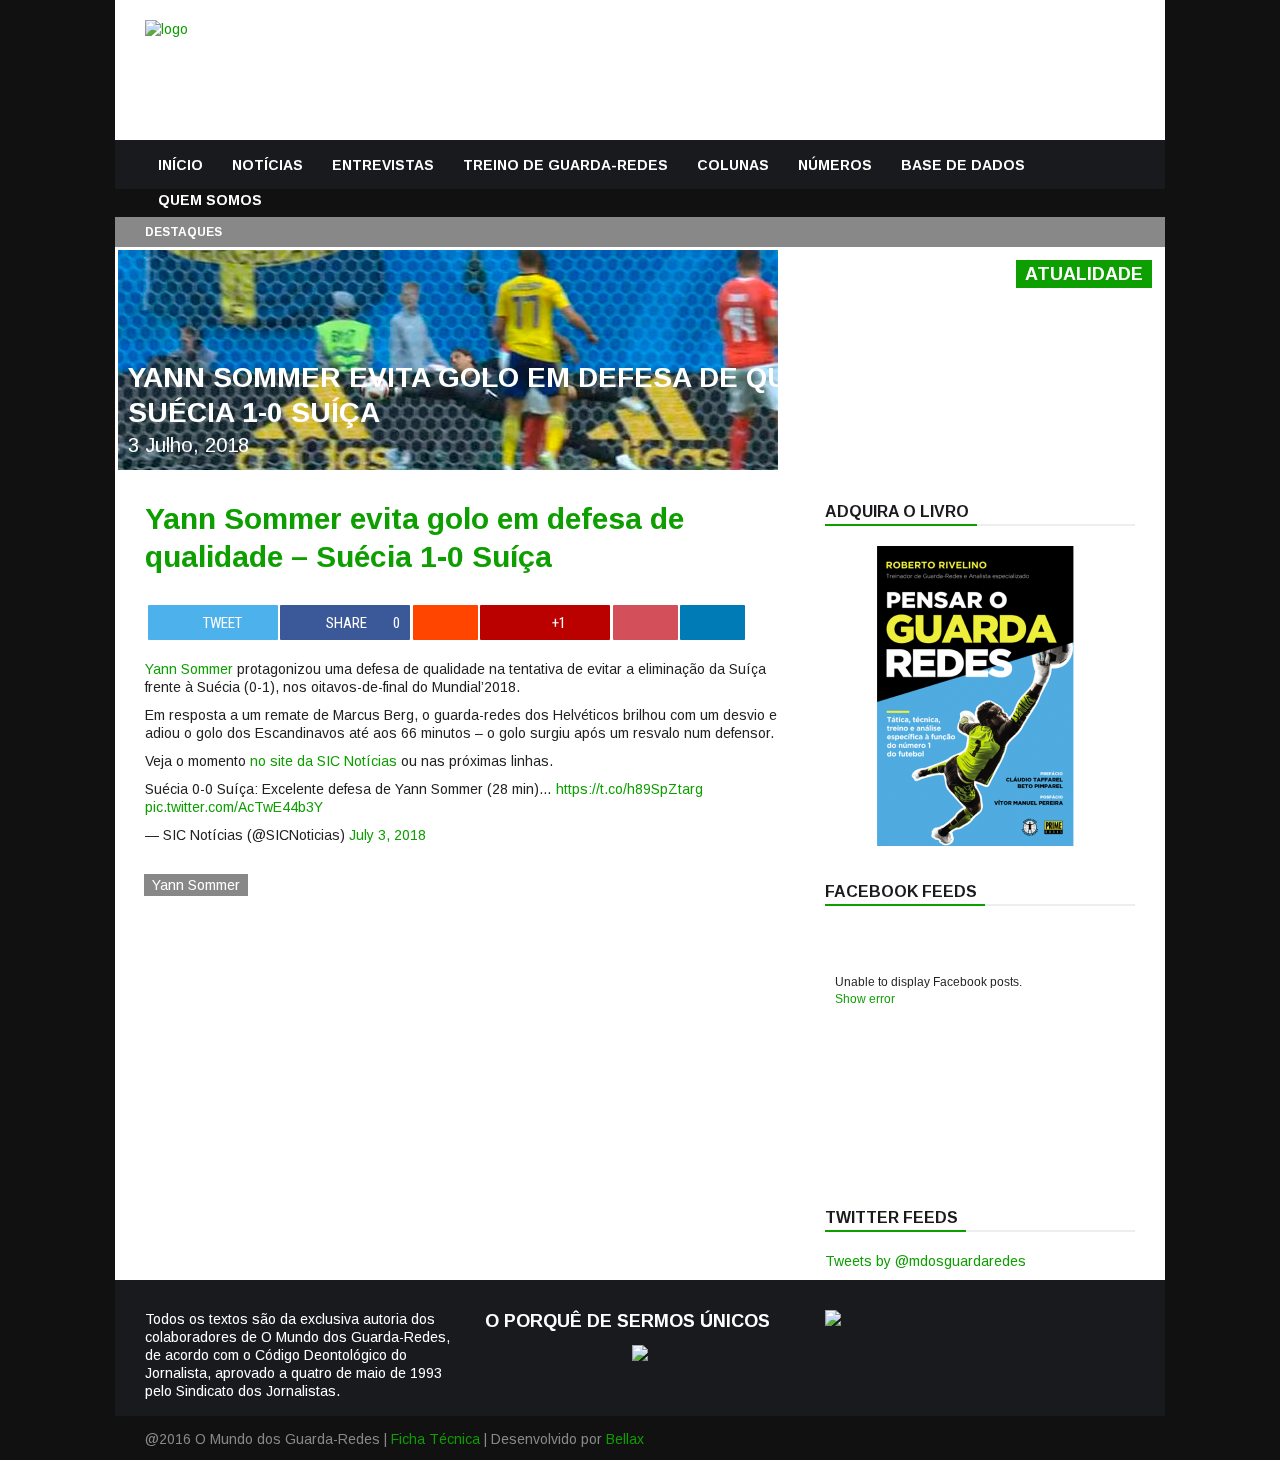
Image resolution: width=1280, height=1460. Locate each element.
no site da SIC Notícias (323, 761)
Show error (865, 999)
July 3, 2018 (387, 835)
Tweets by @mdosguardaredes (925, 1261)
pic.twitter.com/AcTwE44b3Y (234, 807)
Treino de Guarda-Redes (565, 165)
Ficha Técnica (435, 1439)
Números (835, 165)
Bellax (625, 1439)
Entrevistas (383, 165)
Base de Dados (963, 165)
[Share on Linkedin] (712, 622)
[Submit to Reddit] (445, 622)
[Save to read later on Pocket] (645, 622)
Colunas (733, 165)
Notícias (267, 165)
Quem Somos (210, 200)
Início (180, 165)
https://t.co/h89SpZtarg (629, 789)
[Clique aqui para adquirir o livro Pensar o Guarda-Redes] (975, 841)
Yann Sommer (189, 669)
